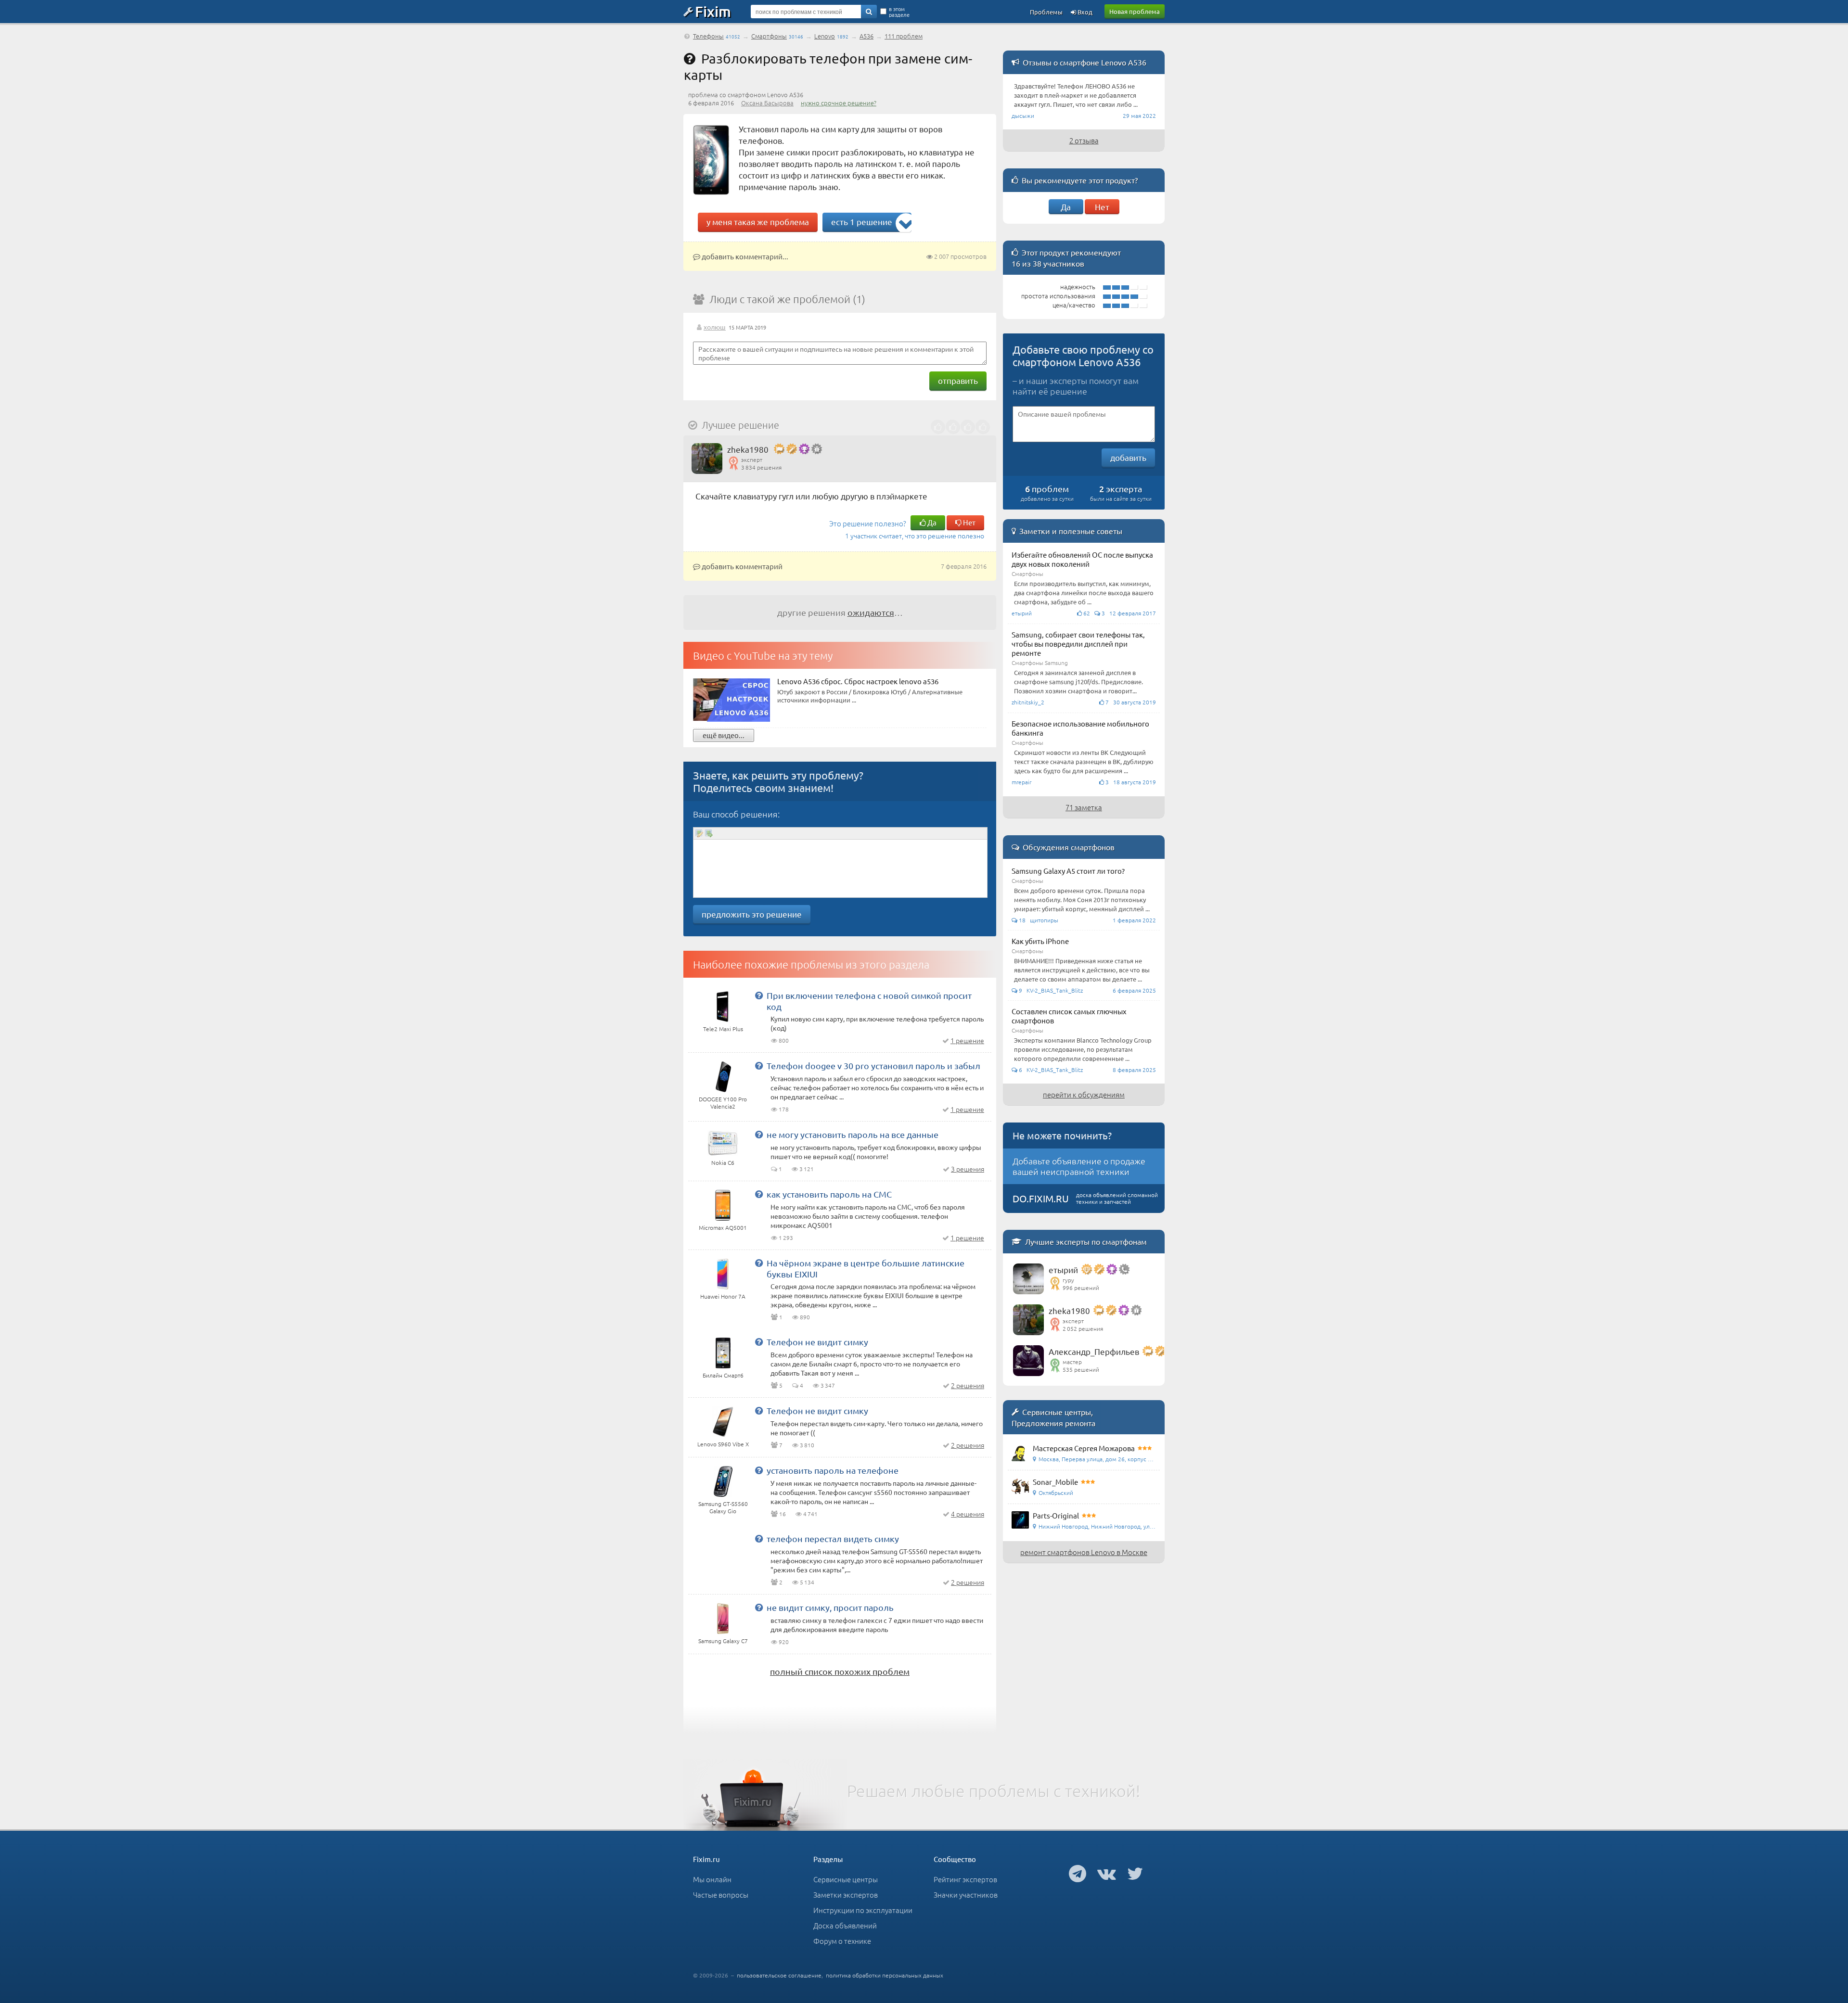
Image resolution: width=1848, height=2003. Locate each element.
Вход (1084, 12)
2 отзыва (1084, 140)
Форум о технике (842, 1941)
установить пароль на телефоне (833, 1470)
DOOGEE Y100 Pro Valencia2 (723, 1103)
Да (931, 522)
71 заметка (1084, 807)
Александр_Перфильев (1094, 1351)
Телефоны (708, 36)
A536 (866, 36)
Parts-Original (1056, 1515)
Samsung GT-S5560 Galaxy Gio (723, 1507)
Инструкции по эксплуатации (863, 1910)
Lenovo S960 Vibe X (723, 1444)
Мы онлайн (712, 1879)
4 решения (968, 1514)
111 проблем (904, 36)
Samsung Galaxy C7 (723, 1641)
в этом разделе (899, 12)
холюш (715, 327)
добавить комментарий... (744, 256)
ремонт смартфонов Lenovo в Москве (1084, 1552)
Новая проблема (1135, 11)
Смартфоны (769, 36)
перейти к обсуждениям (1084, 1094)
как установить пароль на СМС (829, 1194)
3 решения (968, 1169)
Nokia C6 (723, 1162)
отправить (958, 380)
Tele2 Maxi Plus (723, 1029)
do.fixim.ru (1041, 1198)
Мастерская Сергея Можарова (1084, 1448)
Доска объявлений (845, 1925)
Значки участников (966, 1895)
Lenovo (825, 36)
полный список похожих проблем (840, 1671)
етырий (1063, 1269)
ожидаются (871, 612)
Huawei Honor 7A (723, 1296)
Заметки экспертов (846, 1895)
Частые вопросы (721, 1895)
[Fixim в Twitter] (1135, 1873)
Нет (969, 522)
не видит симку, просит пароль (830, 1607)
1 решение (967, 1040)
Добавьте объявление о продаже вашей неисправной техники (1079, 1166)
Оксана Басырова (767, 103)
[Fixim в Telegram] (1078, 1873)
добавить (1128, 457)
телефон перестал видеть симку (833, 1538)
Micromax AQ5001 (723, 1227)
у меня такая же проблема (758, 222)
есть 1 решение (862, 222)
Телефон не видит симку (817, 1342)
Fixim (713, 11)
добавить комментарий (741, 566)
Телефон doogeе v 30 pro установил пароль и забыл (873, 1065)
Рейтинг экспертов (965, 1879)
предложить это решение (752, 914)
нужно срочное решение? (839, 103)
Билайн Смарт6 (723, 1375)
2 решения (968, 1385)
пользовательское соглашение (779, 1975)
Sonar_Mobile (1055, 1482)
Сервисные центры (846, 1879)
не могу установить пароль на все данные (853, 1134)
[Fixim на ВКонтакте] (1107, 1873)
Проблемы (1046, 12)
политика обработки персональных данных (885, 1975)
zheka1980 (748, 449)
